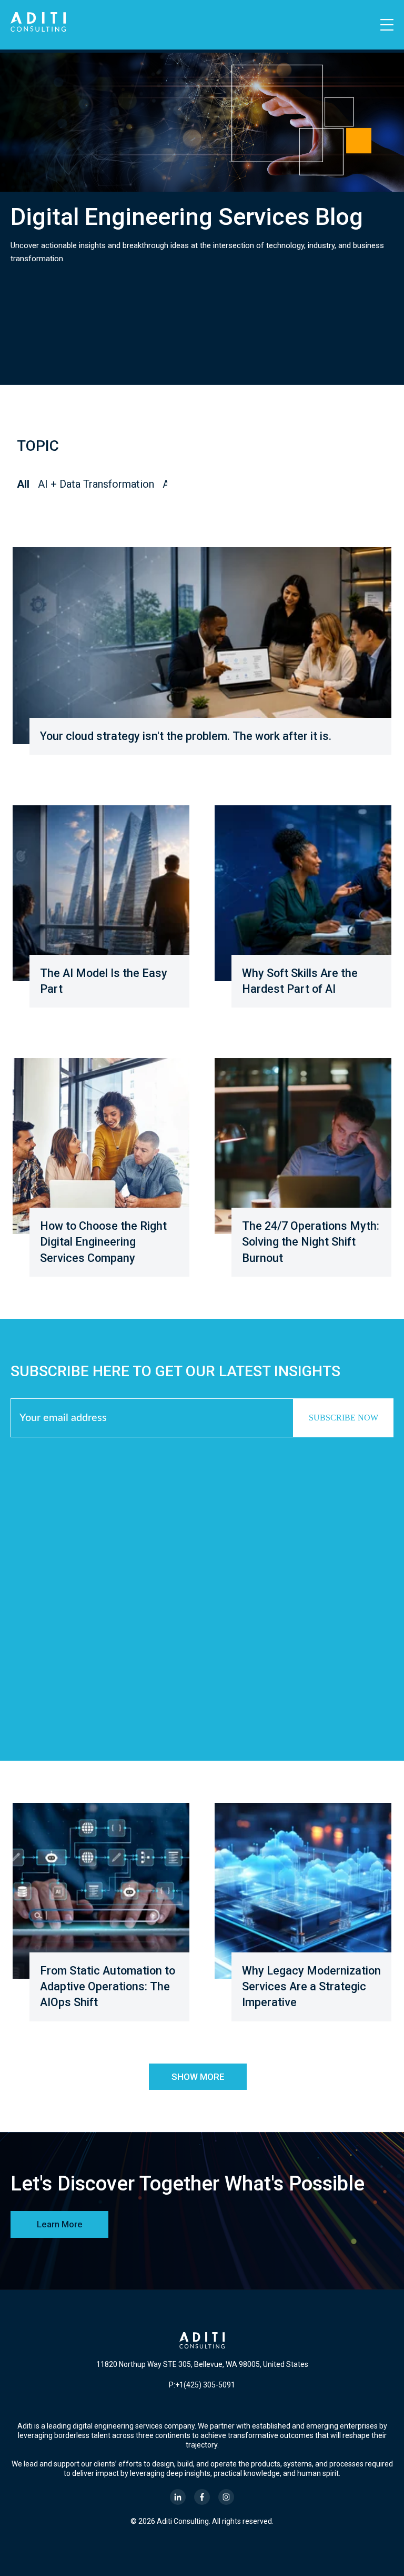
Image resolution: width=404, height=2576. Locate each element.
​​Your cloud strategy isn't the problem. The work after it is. (186, 736)
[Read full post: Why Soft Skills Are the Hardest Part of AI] (303, 893)
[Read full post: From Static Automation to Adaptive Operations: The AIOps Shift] (101, 1891)
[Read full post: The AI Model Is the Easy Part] (101, 893)
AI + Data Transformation (96, 484)
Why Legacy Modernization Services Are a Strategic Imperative (311, 1986)
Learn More (60, 2224)
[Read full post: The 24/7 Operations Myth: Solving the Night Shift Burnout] (303, 1146)
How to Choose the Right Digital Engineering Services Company (103, 1242)
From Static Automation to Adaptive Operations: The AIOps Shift (108, 1986)
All (23, 484)
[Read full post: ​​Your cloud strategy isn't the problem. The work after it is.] (202, 646)
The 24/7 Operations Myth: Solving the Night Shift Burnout (311, 1242)
